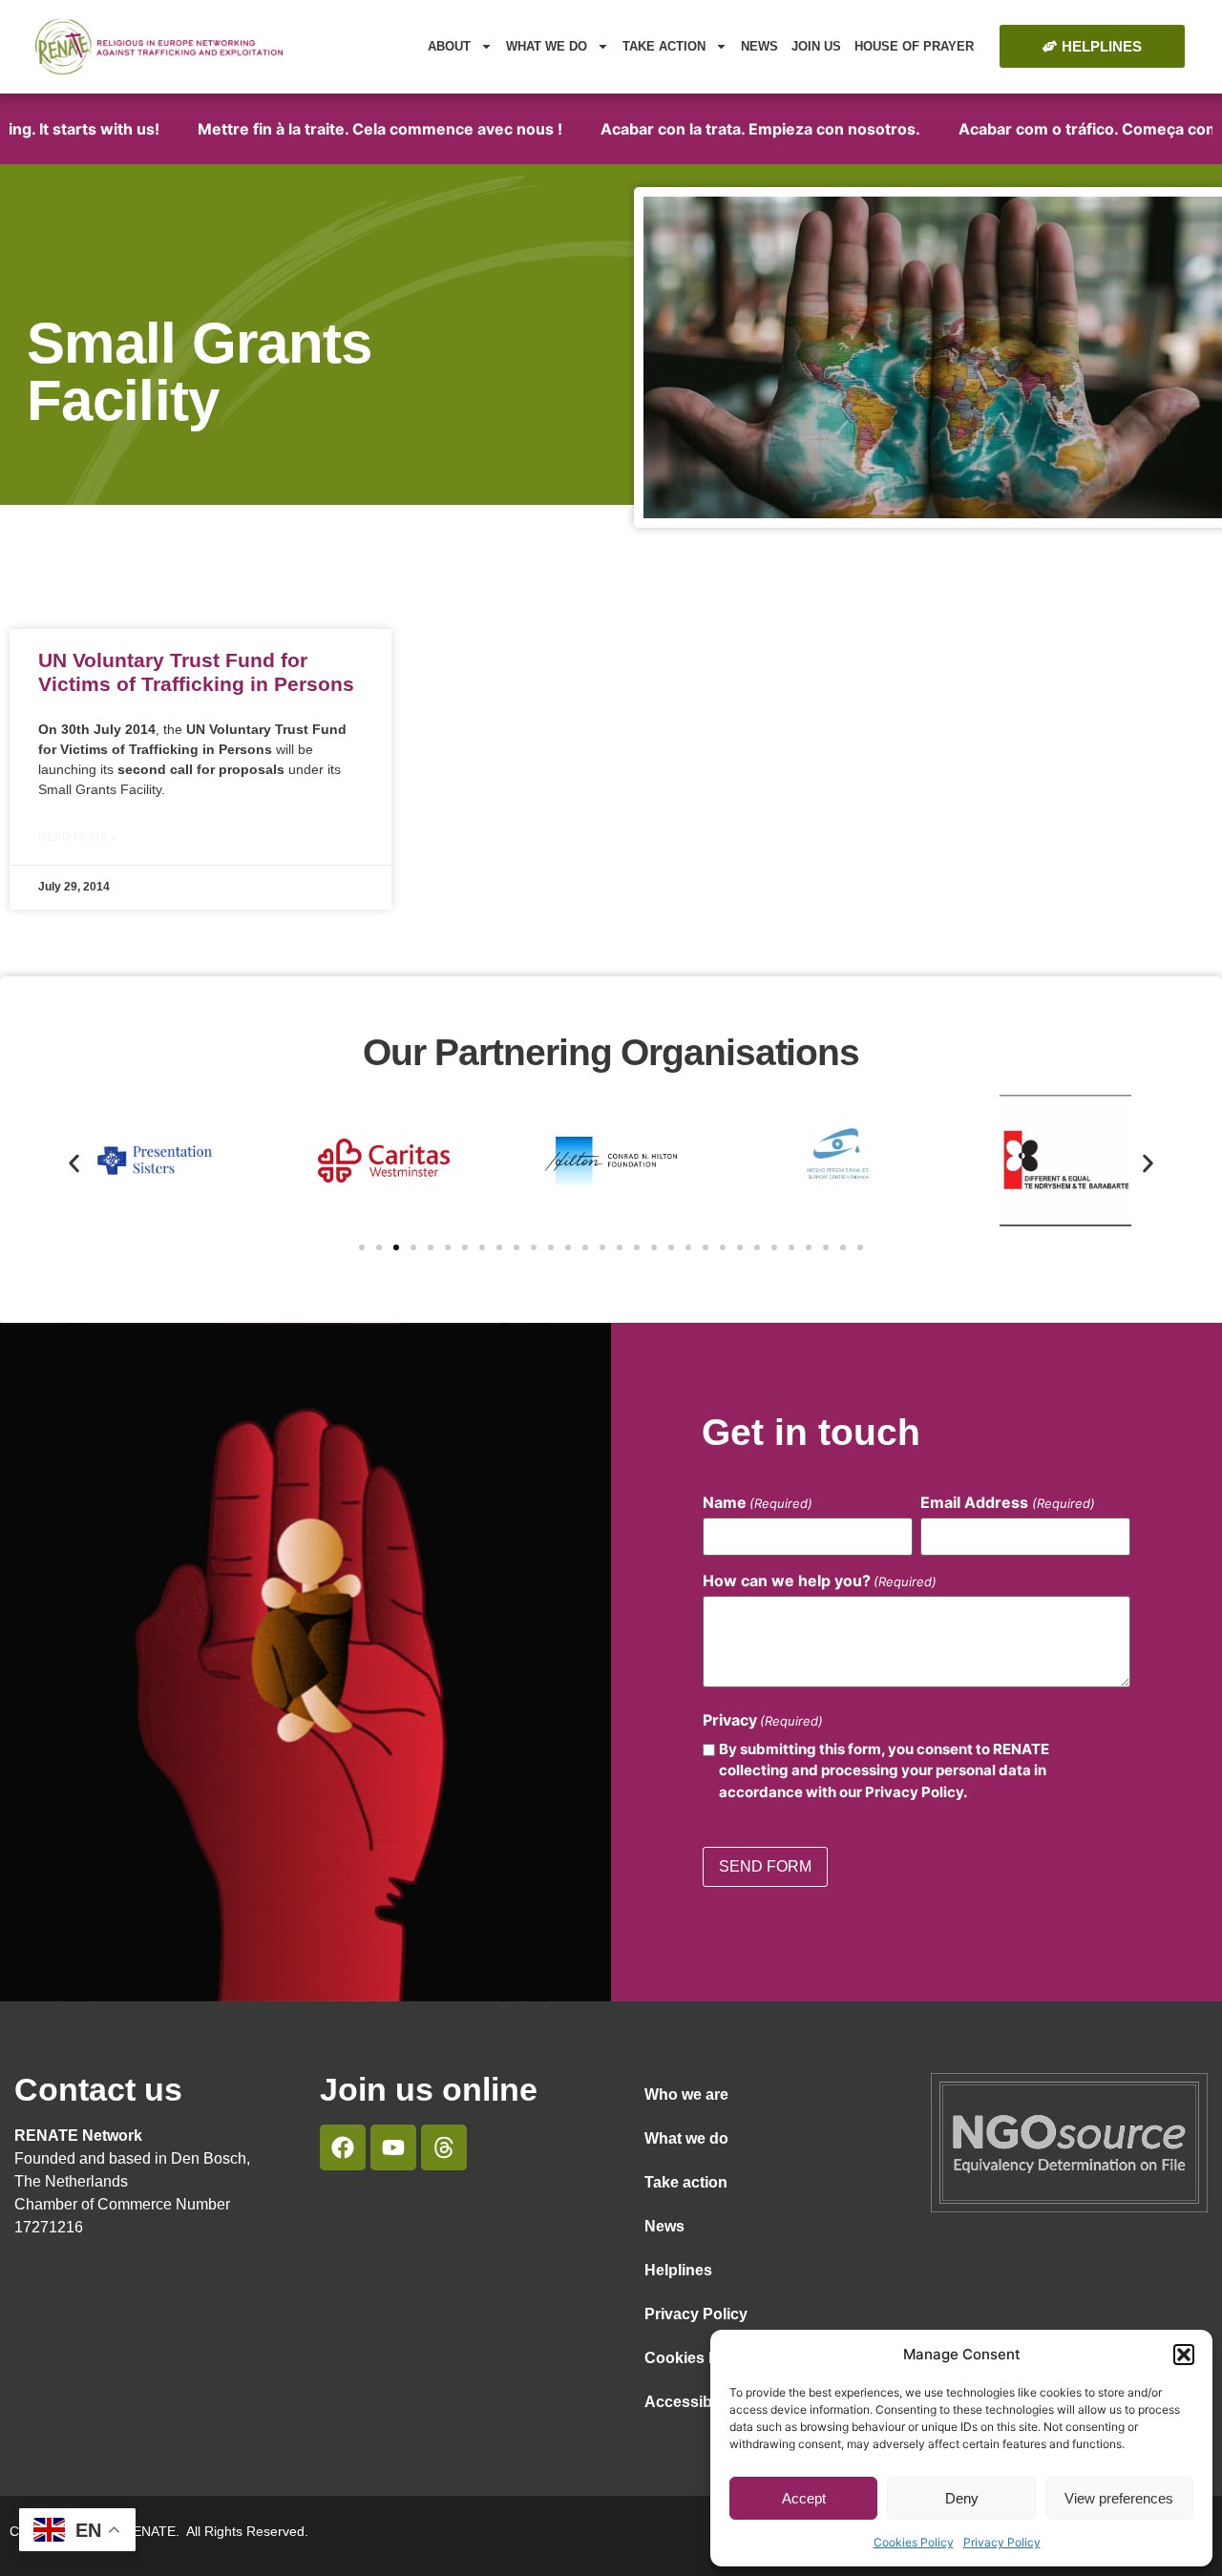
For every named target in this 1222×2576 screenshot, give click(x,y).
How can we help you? (820, 1581)
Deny (962, 2498)
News (759, 46)
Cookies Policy (914, 2542)
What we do (547, 46)
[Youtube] (393, 2147)
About (449, 46)
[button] (1184, 2355)
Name (758, 1502)
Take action (686, 2182)
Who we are (686, 2094)
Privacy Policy (1002, 2542)
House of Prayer (914, 46)
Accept (804, 2498)
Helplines (678, 2270)
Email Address (1007, 1502)
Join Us (816, 46)
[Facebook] (343, 2147)
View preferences (1119, 2498)
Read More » (78, 837)
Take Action (664, 46)
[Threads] (444, 2147)
